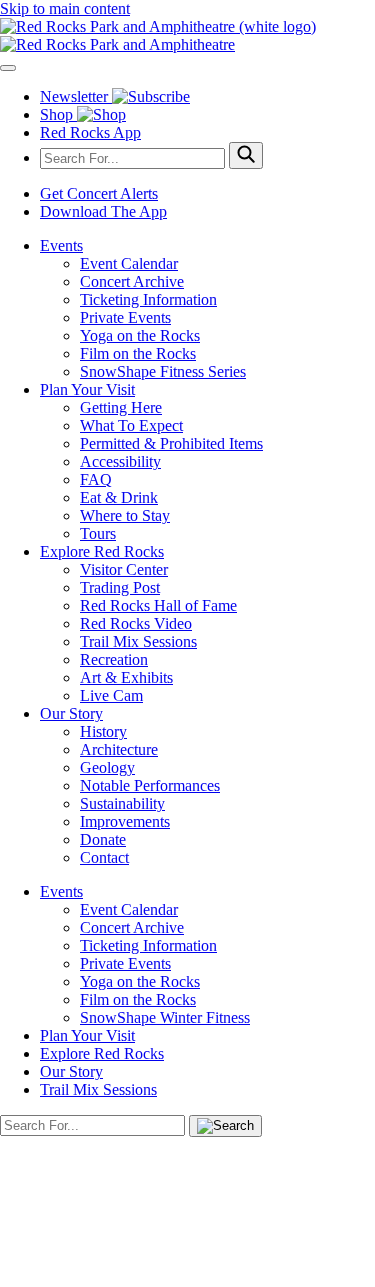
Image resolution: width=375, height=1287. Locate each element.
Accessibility (120, 461)
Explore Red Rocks (102, 551)
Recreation (114, 659)
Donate (103, 839)
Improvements (125, 821)
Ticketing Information (148, 299)
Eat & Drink (119, 497)
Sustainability (122, 803)
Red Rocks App (90, 132)
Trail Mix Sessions (138, 641)
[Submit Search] (246, 155)
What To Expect (131, 425)
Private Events (125, 317)
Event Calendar (129, 263)
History (103, 731)
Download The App (103, 211)
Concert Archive (132, 281)
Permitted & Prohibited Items (171, 443)
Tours (98, 533)
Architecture (119, 749)
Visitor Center (124, 569)
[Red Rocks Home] (187, 36)
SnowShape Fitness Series (163, 371)
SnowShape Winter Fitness (165, 1017)
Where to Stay (125, 515)
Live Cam (111, 695)
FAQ (96, 479)
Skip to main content (65, 8)
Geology (107, 767)
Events (61, 245)
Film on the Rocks (138, 353)
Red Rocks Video (136, 623)
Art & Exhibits (126, 677)
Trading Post (120, 587)
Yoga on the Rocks (140, 335)
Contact (104, 857)
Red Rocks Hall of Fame (158, 605)
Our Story (71, 713)
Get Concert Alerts (99, 193)
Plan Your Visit (87, 389)
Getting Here (121, 407)
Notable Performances (150, 785)
